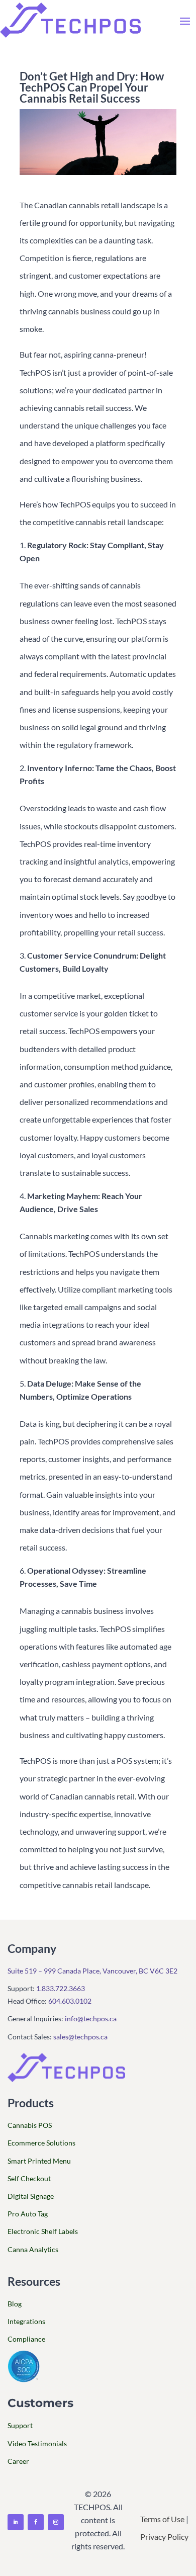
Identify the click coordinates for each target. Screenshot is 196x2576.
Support (20, 2425)
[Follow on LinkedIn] (16, 2522)
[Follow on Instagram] (56, 2522)
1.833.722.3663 (61, 1988)
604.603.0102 (70, 2001)
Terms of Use (162, 2519)
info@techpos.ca (91, 2019)
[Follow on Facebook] (36, 2522)
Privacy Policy (164, 2537)
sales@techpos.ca (80, 2037)
